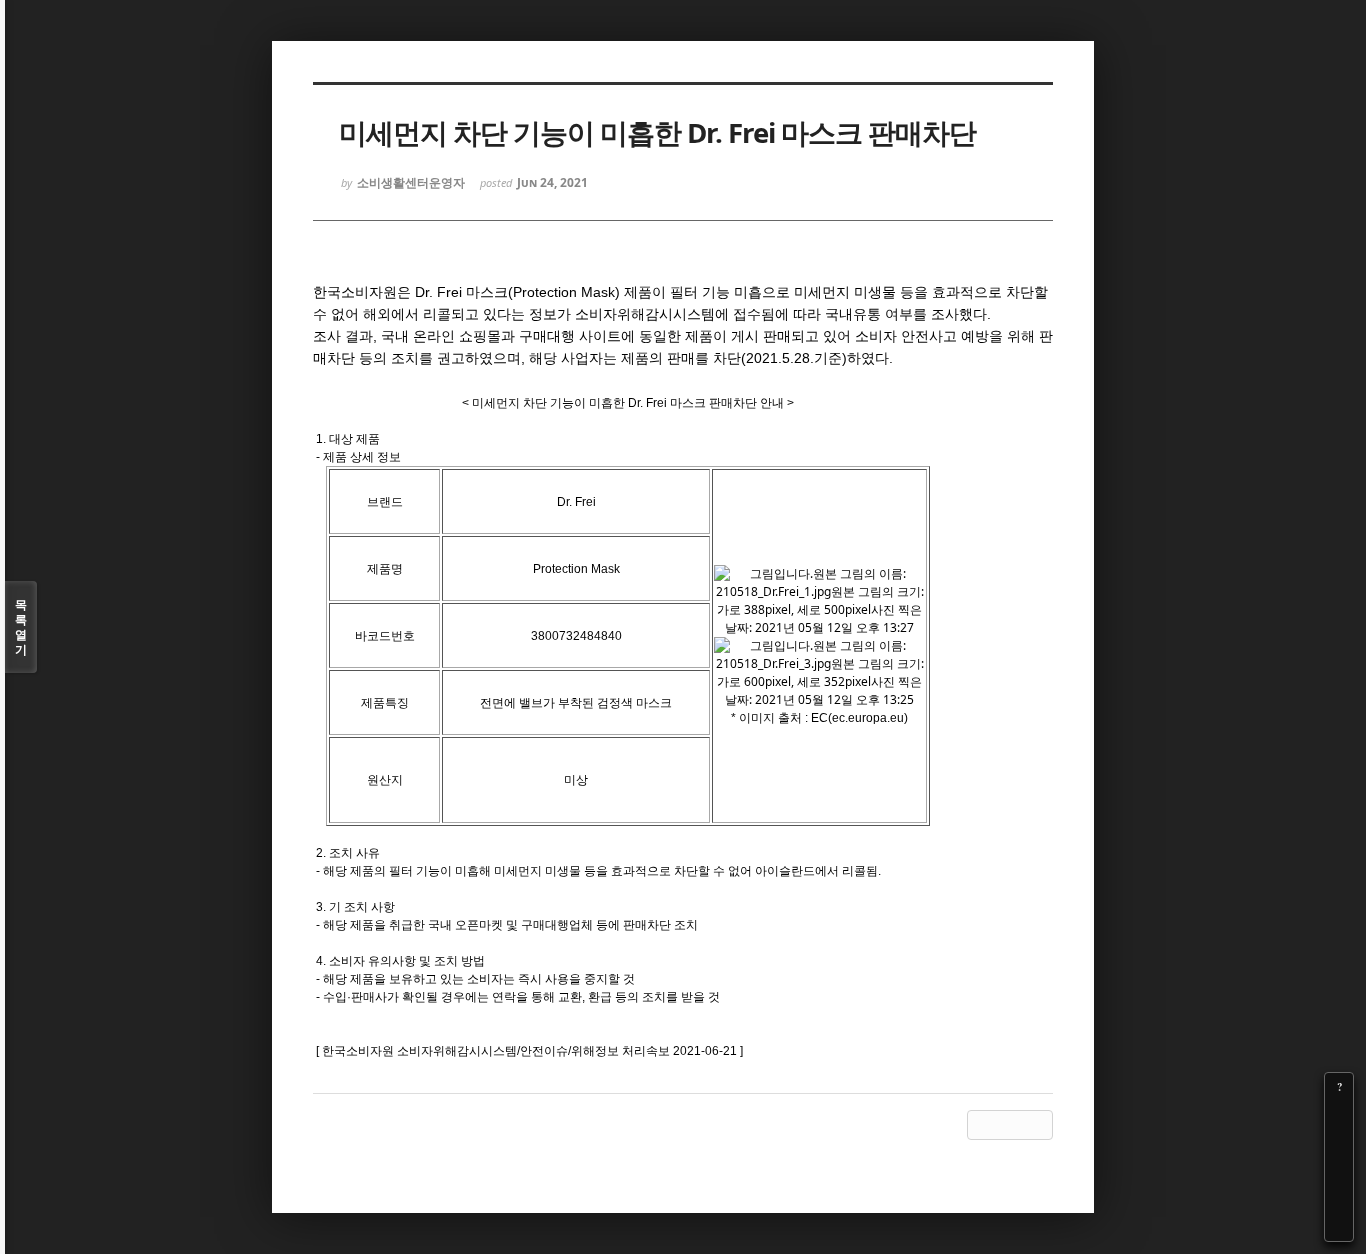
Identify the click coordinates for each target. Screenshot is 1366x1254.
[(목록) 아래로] (1339, 1199)
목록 (21, 627)
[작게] (1339, 1143)
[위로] (1339, 1171)
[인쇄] (1339, 1227)
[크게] (1339, 1115)
